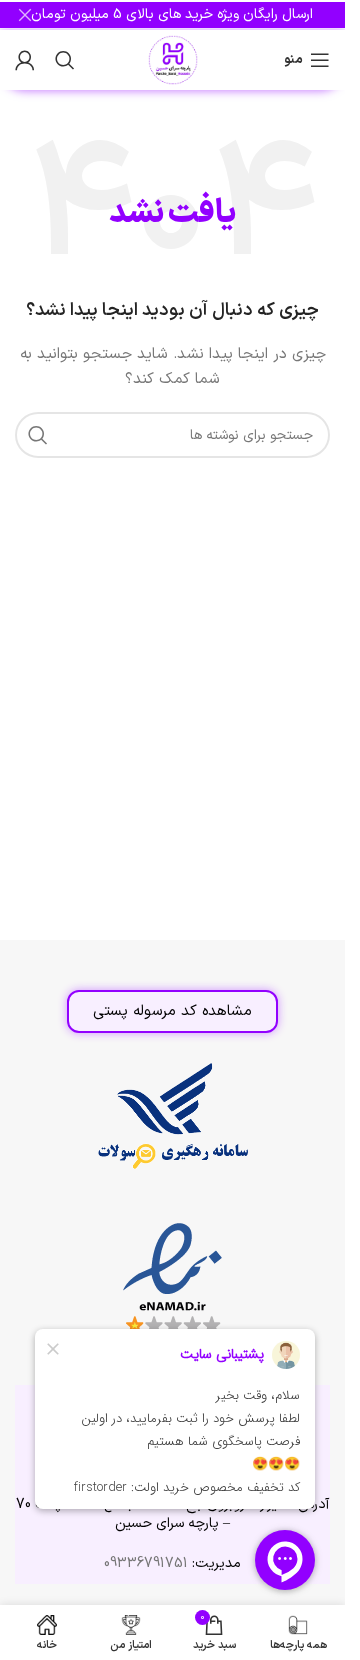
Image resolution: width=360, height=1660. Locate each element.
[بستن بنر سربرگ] (25, 15)
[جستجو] (65, 60)
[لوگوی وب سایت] (173, 59)
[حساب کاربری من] (25, 60)
